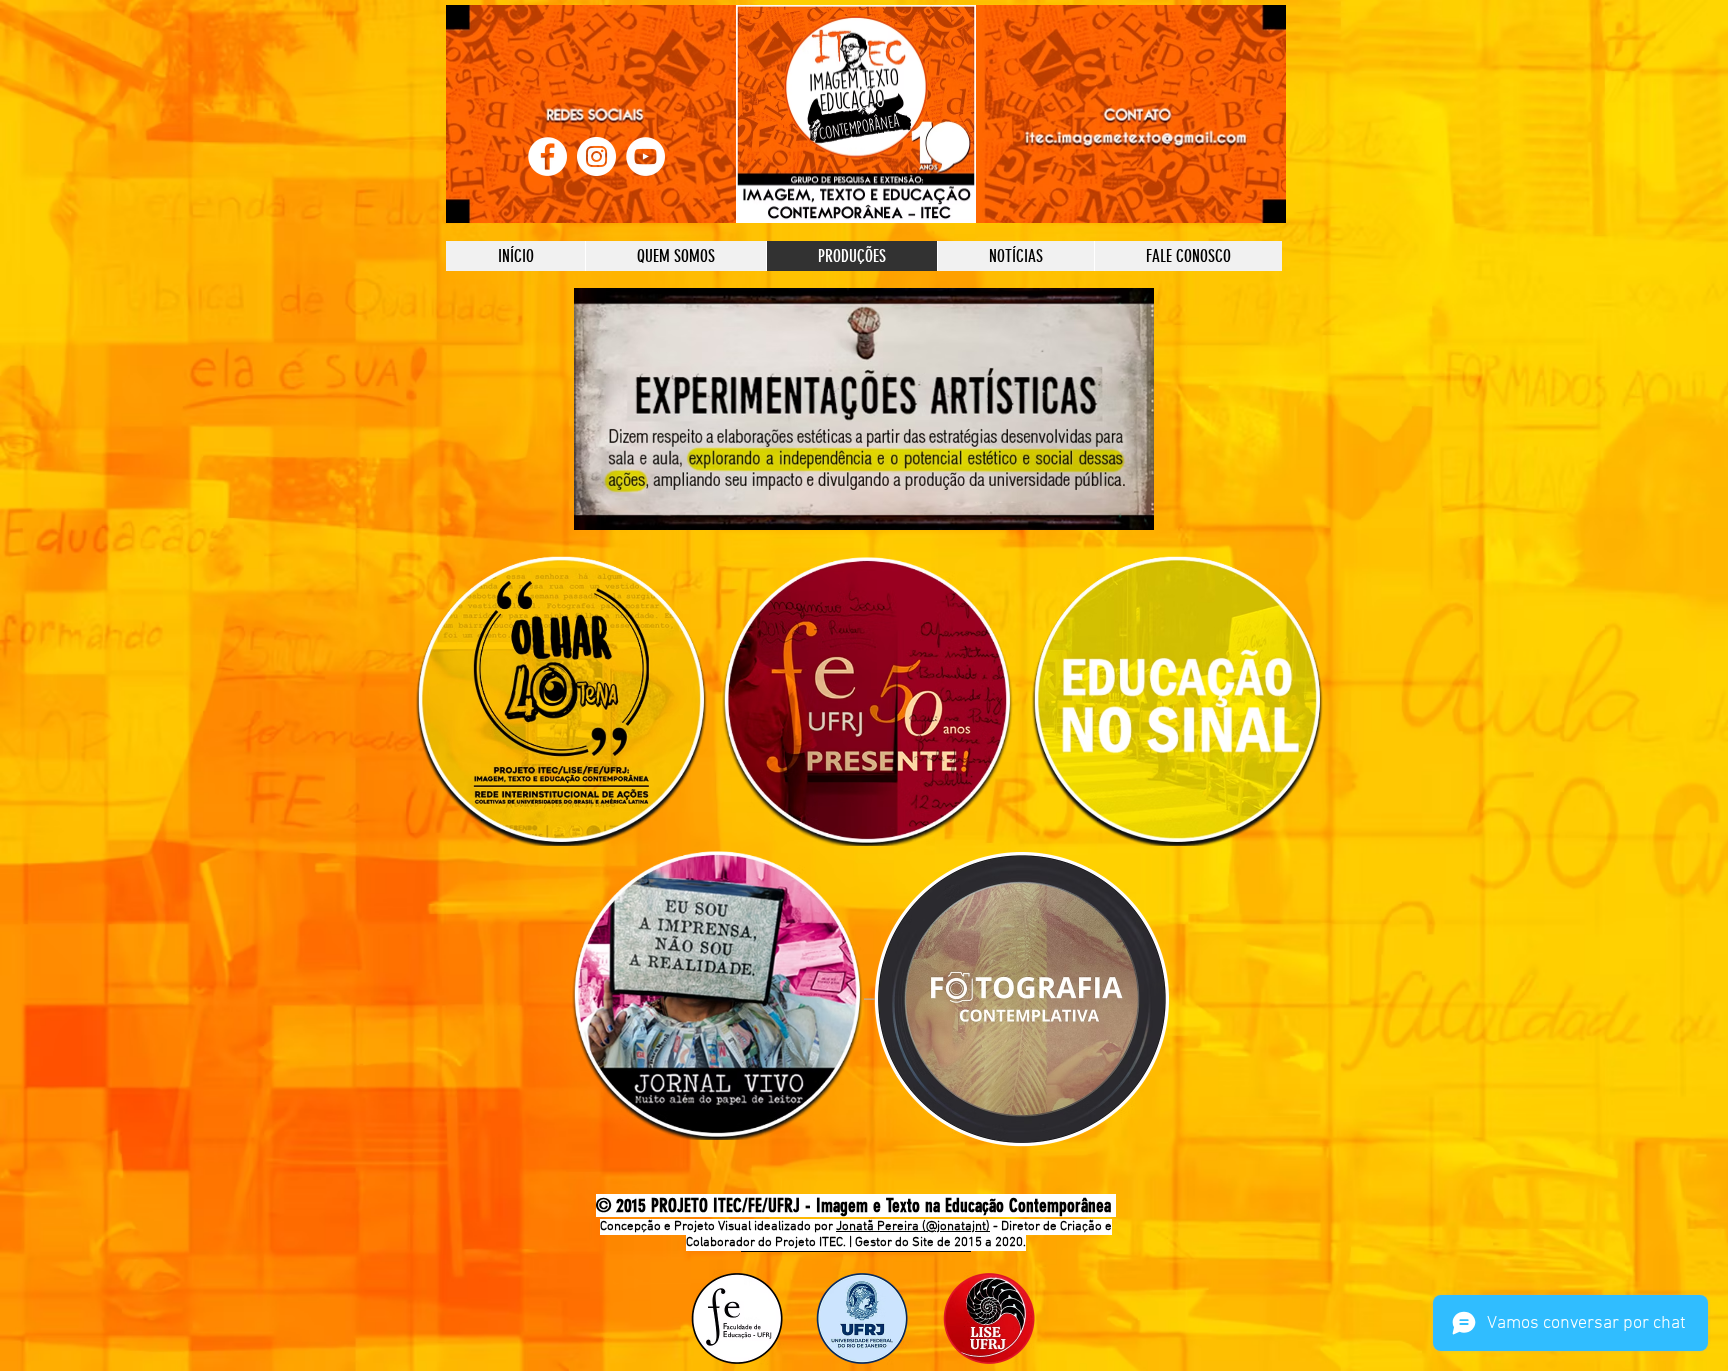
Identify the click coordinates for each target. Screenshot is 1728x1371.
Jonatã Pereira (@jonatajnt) (913, 1227)
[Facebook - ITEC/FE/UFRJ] (547, 156)
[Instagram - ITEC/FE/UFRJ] (596, 156)
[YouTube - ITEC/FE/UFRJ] (645, 156)
